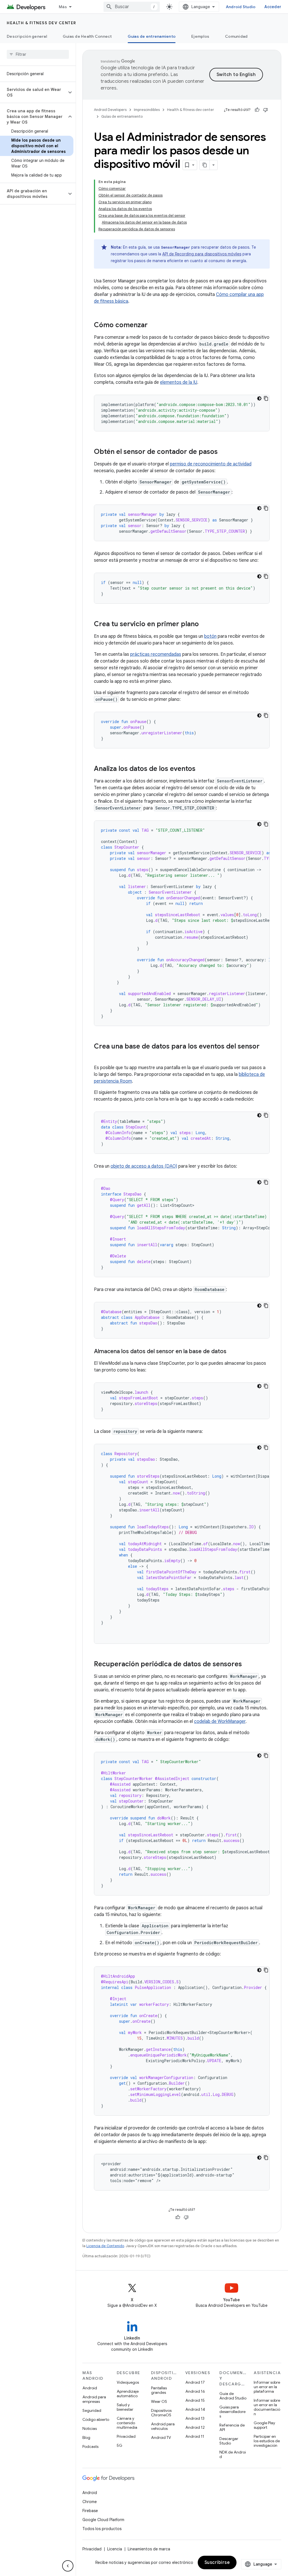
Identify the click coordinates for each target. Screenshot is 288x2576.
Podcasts (90, 2446)
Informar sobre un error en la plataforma (267, 2387)
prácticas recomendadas (156, 654)
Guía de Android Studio (233, 2396)
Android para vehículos (163, 2426)
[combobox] (132, 7)
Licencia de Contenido (105, 2246)
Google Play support (264, 2425)
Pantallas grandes (159, 2390)
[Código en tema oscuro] (259, 398)
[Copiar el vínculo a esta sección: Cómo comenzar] (153, 325)
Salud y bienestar (125, 2407)
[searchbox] (38, 54)
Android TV (161, 2437)
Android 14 (195, 2409)
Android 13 (195, 2418)
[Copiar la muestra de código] (266, 398)
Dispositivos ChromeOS (161, 2413)
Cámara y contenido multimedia (127, 2423)
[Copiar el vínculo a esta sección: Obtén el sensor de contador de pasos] (223, 452)
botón (210, 636)
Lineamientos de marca (149, 2549)
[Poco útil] (265, 110)
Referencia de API (232, 2427)
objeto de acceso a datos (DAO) (144, 1166)
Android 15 (195, 2400)
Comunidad (236, 36)
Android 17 (195, 2382)
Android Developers (110, 110)
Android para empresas (94, 2399)
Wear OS (159, 2401)
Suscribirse (217, 2562)
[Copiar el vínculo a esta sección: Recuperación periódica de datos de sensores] (247, 1665)
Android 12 (195, 2427)
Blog (86, 2437)
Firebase (90, 2511)
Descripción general (27, 36)
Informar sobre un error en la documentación (267, 2407)
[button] (33, 92)
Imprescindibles (147, 110)
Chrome (90, 2502)
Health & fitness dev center (41, 23)
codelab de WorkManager (220, 1721)
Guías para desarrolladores (232, 2412)
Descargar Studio (229, 2441)
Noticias (90, 2428)
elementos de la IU (179, 382)
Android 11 (195, 2436)
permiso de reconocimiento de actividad (211, 464)
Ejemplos (200, 36)
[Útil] (257, 110)
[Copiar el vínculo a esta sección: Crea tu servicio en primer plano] (204, 625)
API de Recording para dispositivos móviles (202, 254)
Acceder (273, 7)
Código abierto (96, 2419)
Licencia (115, 2549)
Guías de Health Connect (87, 36)
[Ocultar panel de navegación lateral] (68, 2566)
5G (120, 2445)
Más (63, 7)
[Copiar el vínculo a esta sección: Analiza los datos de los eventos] (201, 769)
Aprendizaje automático (128, 2394)
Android (90, 2388)
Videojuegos (128, 2382)
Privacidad (126, 2436)
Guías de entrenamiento (152, 36)
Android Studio (241, 7)
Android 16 (195, 2391)
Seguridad (92, 2410)
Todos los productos (102, 2529)
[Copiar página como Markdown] (205, 165)
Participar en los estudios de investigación (267, 2441)
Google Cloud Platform (103, 2520)
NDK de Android (233, 2454)
